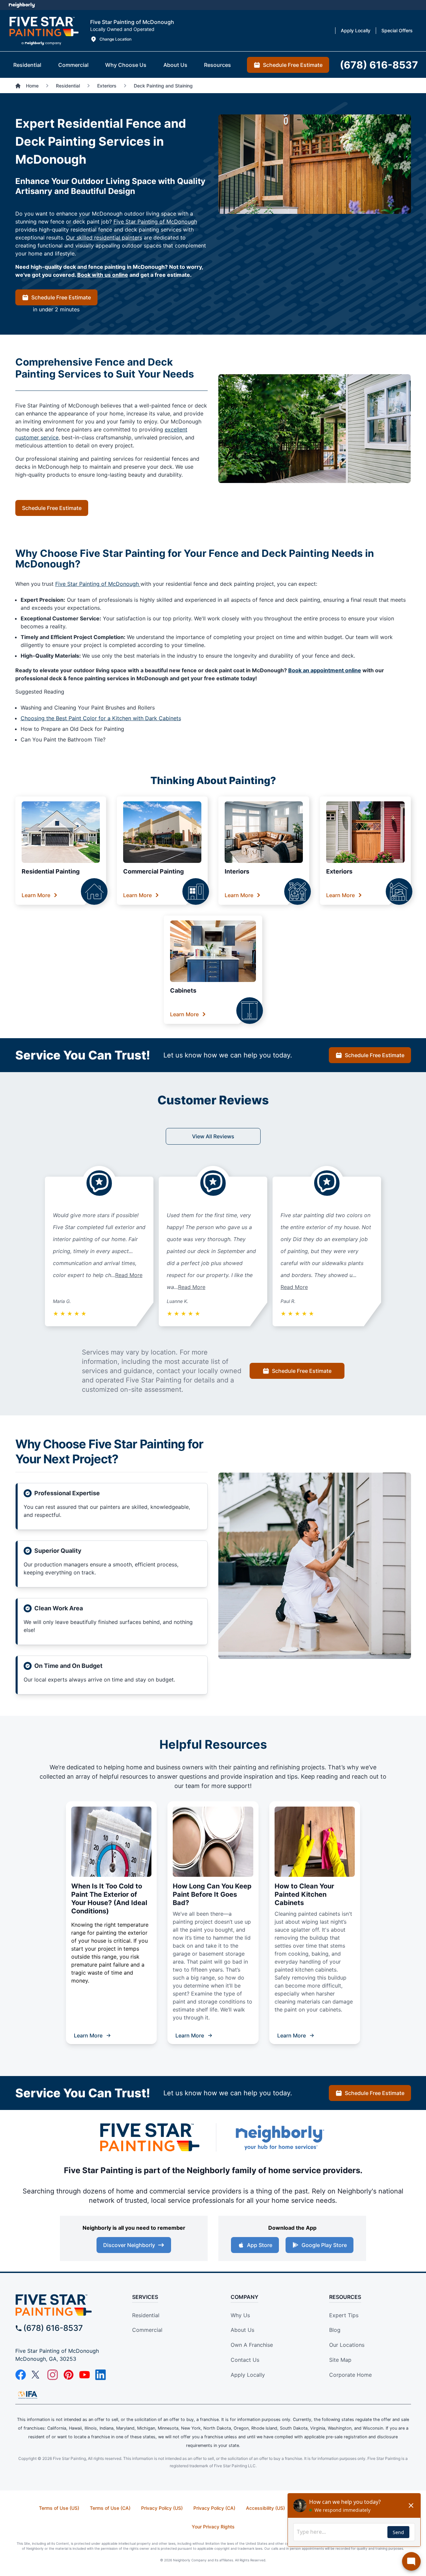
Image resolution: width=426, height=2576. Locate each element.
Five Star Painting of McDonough (155, 222)
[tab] (27, 65)
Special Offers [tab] (397, 30)
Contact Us (245, 2360)
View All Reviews (213, 1136)
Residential (146, 2315)
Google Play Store (324, 2245)
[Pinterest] (69, 2375)
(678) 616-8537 (53, 2328)
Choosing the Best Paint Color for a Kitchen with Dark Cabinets (101, 718)
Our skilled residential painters (104, 238)
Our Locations (347, 2345)
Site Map (340, 2360)
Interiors (237, 871)
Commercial (147, 2330)
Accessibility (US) (265, 2508)
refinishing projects (297, 1767)
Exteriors (339, 871)
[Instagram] (53, 2375)
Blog (335, 2330)
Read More (129, 1275)
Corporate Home (350, 2375)
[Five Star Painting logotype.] (44, 31)
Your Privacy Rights (213, 2527)
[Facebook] (21, 2375)
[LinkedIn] (101, 2375)
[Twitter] (37, 2375)
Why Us (240, 2315)
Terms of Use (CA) (110, 2508)
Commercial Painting (153, 871)
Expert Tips (344, 2315)
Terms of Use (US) (59, 2508)
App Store (260, 2245)
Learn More (36, 895)
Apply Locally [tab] (356, 30)
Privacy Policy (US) (162, 2508)
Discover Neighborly (129, 2245)
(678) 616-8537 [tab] (379, 65)
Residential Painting (51, 871)
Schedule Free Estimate (61, 297)
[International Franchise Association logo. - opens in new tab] (28, 2395)
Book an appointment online (325, 670)
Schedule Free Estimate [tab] (293, 65)
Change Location (115, 39)
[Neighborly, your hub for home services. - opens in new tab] (280, 2137)
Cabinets (183, 990)
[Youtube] (85, 2375)
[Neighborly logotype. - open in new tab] (22, 5)
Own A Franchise (252, 2345)
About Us (242, 2330)
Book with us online (103, 275)
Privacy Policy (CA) (214, 2508)
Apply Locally (248, 2375)
